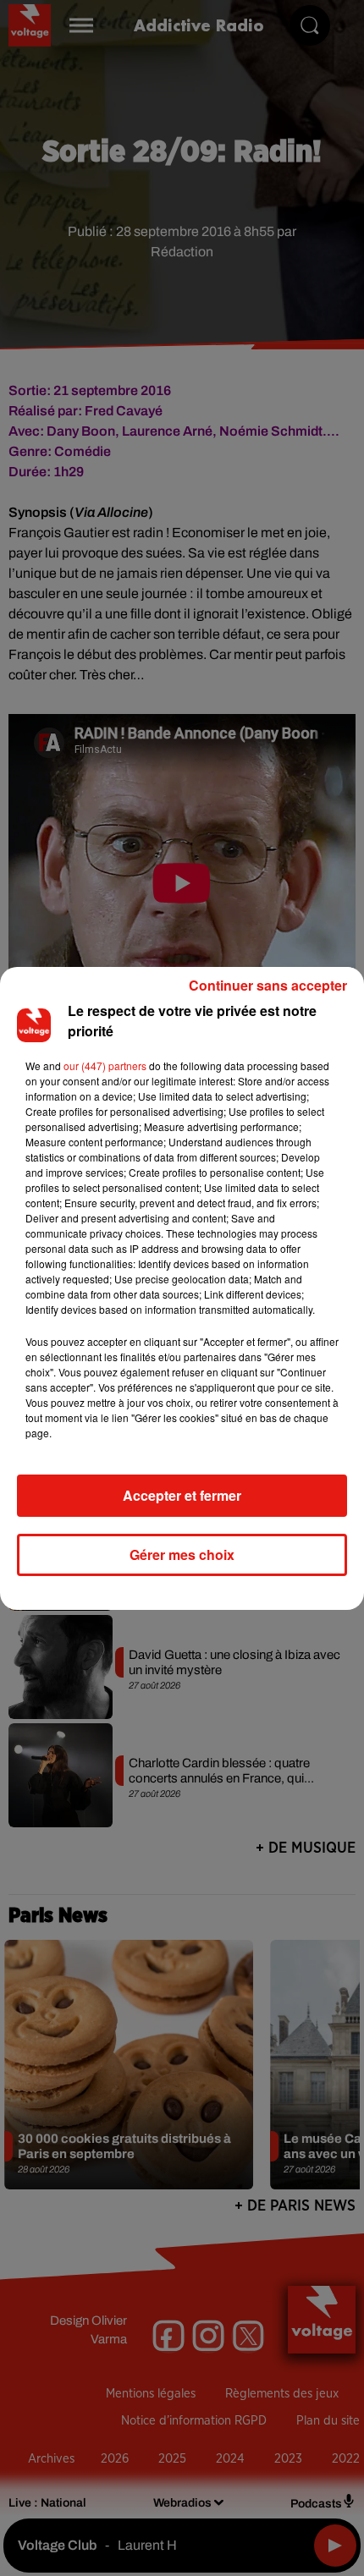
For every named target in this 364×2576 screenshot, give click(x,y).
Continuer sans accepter (268, 985)
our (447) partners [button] (105, 1066)
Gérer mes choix (182, 1554)
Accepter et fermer (182, 1495)
